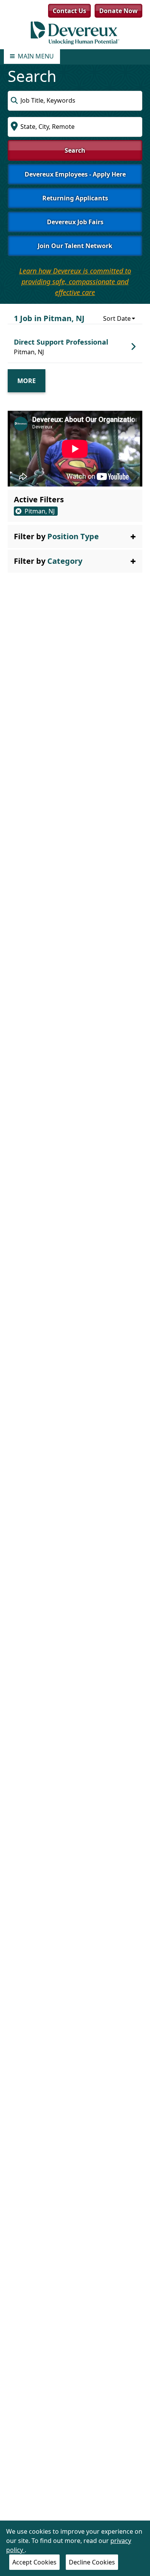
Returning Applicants (75, 198)
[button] (75, 537)
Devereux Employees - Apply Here (75, 174)
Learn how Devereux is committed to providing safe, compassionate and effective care (75, 282)
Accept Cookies (34, 2562)
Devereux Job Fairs (75, 222)
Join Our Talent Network (75, 246)
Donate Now (118, 11)
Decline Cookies (92, 2562)
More (27, 381)
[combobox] (75, 101)
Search (75, 150)
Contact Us (69, 11)
